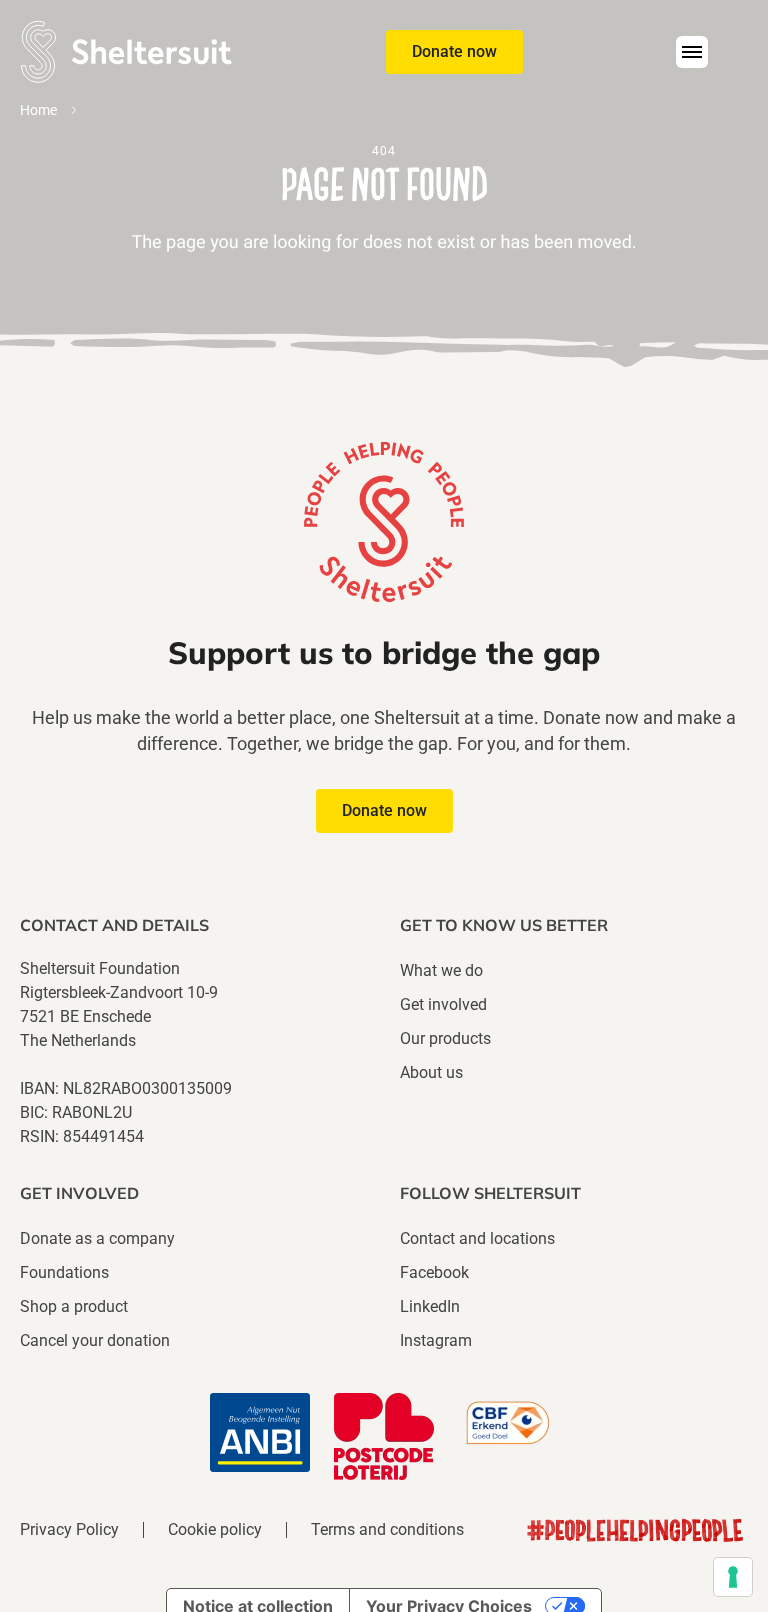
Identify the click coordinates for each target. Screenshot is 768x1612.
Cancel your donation (95, 1340)
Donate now (454, 51)
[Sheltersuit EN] (126, 51)
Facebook (434, 1272)
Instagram (436, 1340)
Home (38, 110)
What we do (441, 970)
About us (431, 1072)
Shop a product (74, 1306)
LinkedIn (430, 1306)
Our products (445, 1038)
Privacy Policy (69, 1530)
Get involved (443, 1004)
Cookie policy (215, 1530)
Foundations (64, 1272)
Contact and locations (477, 1238)
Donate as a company (97, 1238)
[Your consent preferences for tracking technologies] (733, 1577)
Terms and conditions (387, 1530)
